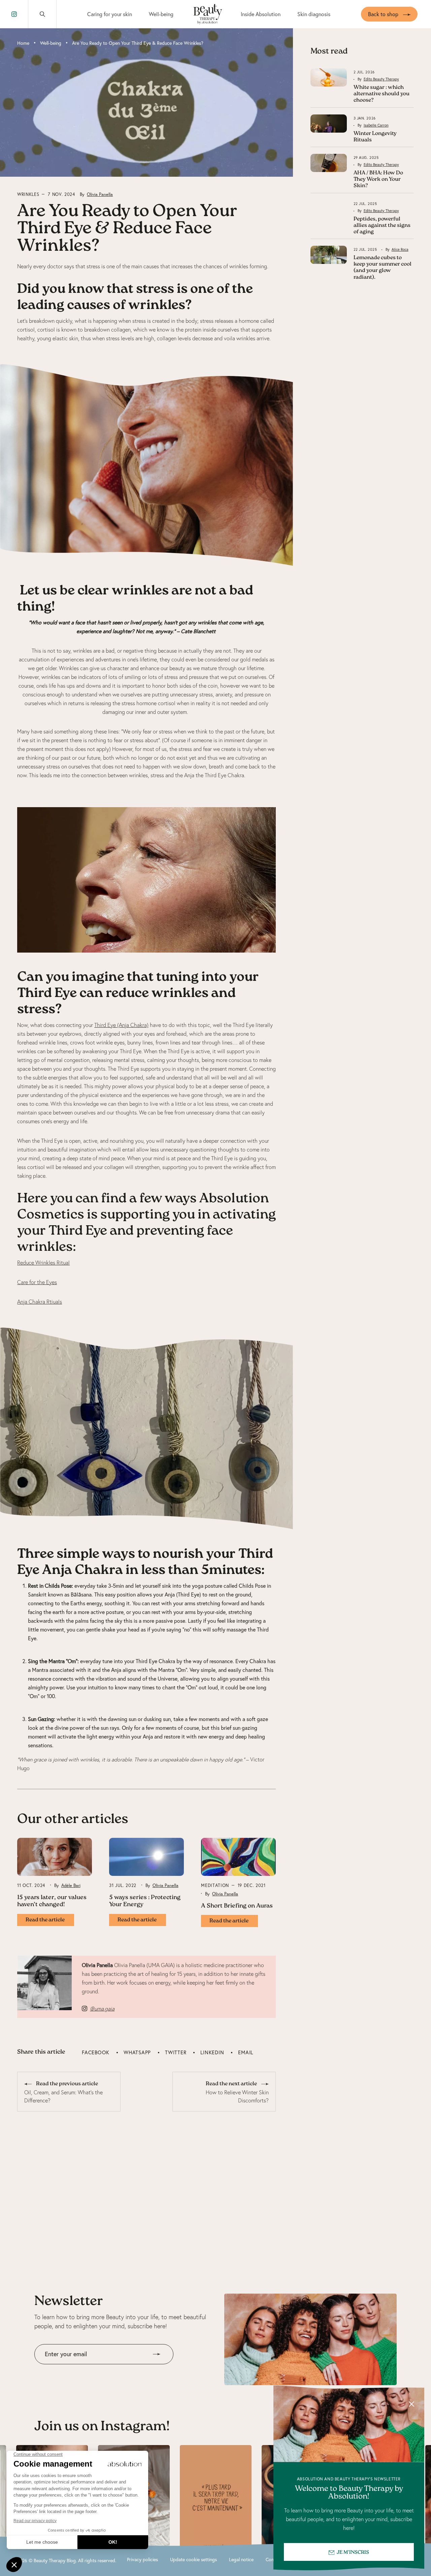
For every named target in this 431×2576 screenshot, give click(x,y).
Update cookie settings (193, 2560)
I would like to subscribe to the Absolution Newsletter (96, 2369)
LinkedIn (212, 2052)
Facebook (96, 2052)
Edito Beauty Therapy (381, 79)
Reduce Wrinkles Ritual (43, 1263)
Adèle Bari (71, 1885)
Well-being (161, 14)
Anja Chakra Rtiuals (40, 1302)
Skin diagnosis (314, 14)
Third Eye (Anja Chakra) (121, 1025)
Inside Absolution (261, 14)
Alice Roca (400, 249)
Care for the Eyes (37, 1282)
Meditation (215, 1885)
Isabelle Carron (376, 125)
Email (246, 2052)
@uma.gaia (102, 2008)
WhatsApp (137, 2052)
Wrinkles (28, 194)
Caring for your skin (110, 14)
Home (23, 43)
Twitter (176, 2052)
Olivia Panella (100, 194)
